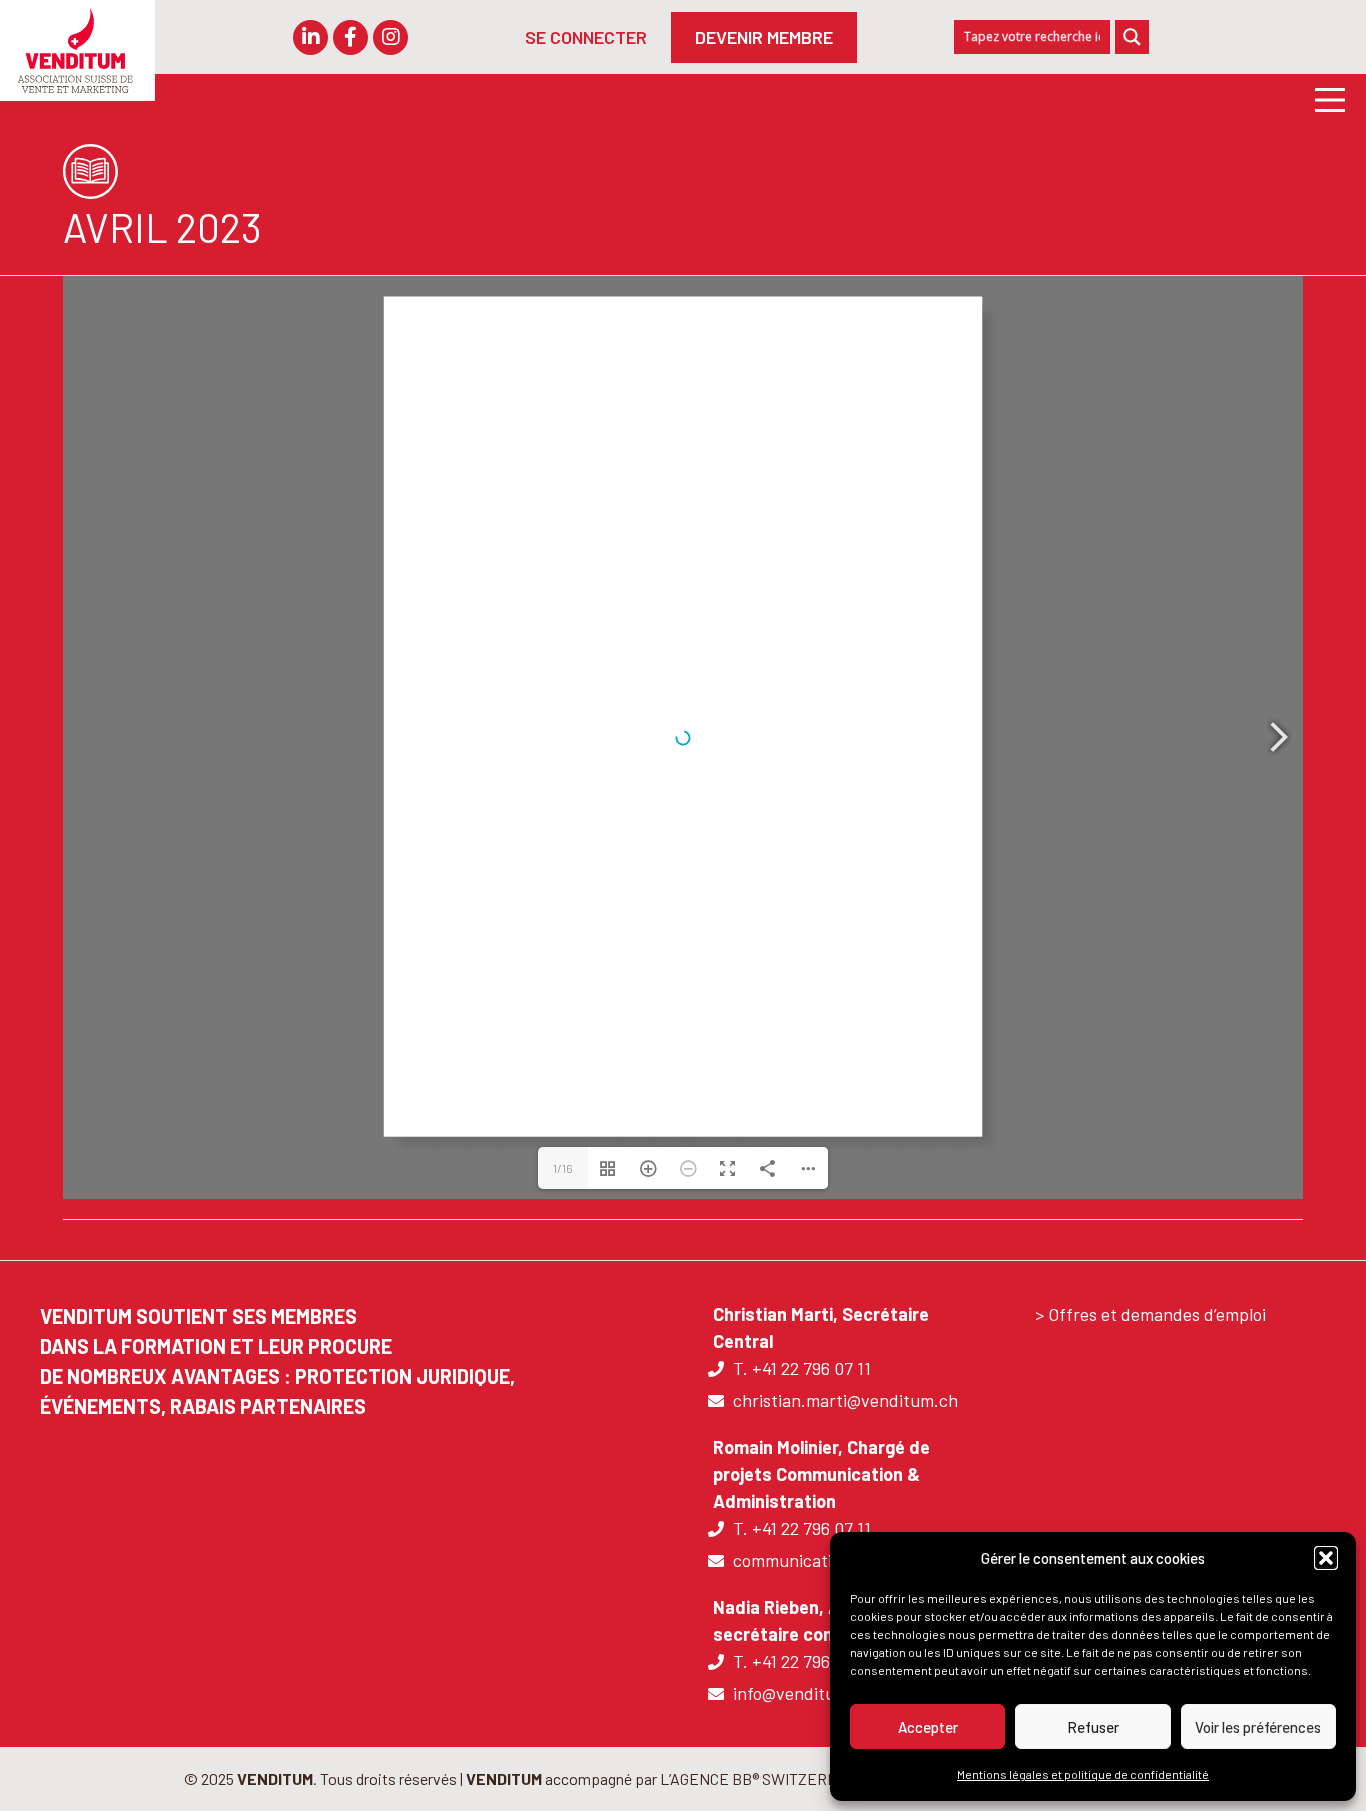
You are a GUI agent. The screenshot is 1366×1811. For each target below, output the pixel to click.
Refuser (1093, 1727)
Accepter (928, 1727)
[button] (1326, 1558)
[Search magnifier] (1132, 37)
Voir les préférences (1258, 1727)
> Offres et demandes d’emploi (1150, 1314)
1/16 (563, 1168)
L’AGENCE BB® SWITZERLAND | (768, 1778)
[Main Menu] (1322, 98)
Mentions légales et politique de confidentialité (1083, 1774)
